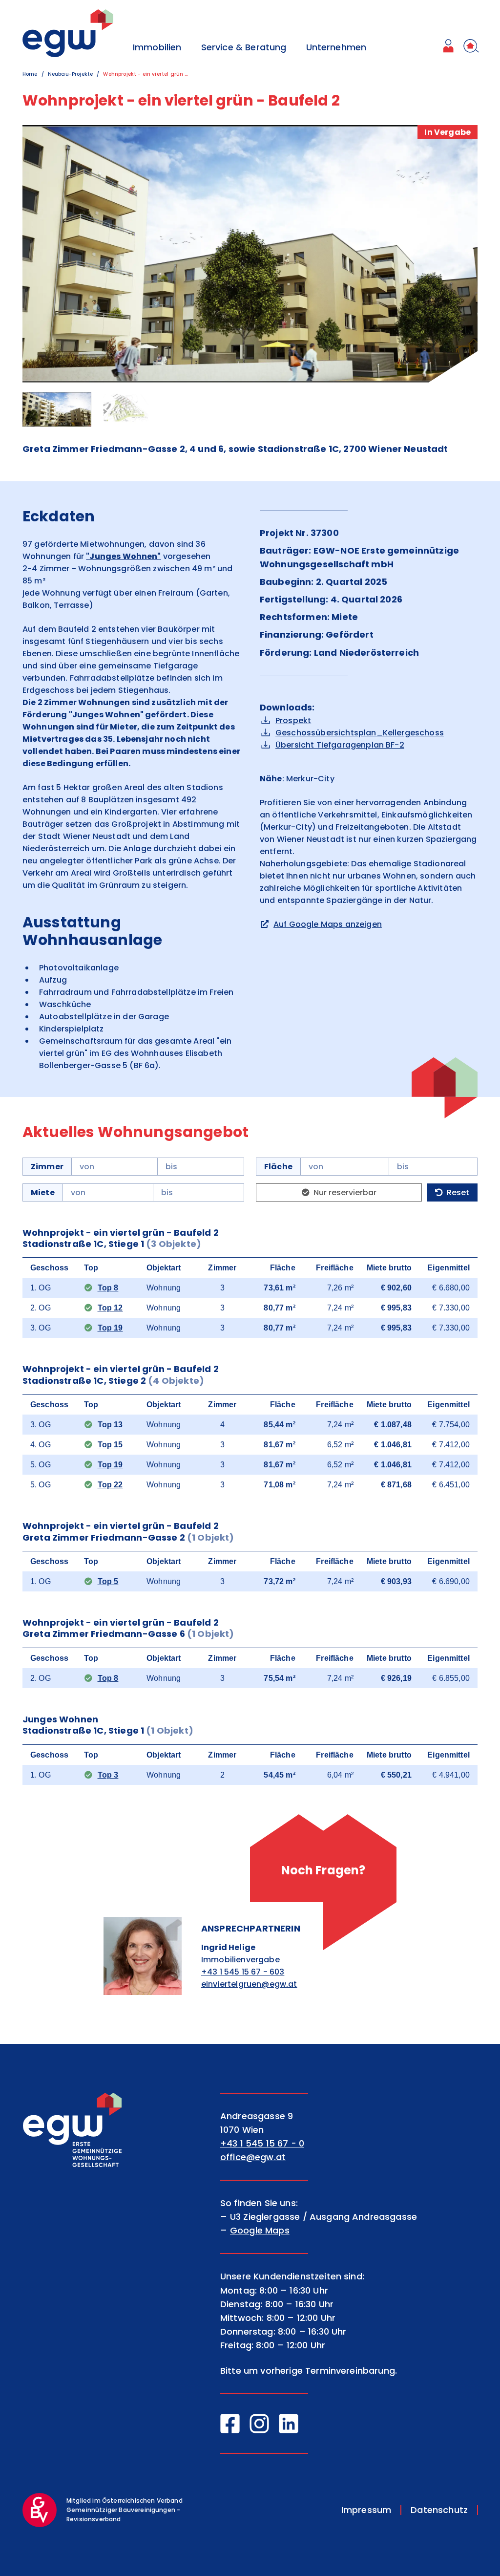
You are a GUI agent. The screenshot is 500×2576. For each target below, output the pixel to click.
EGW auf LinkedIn (289, 2424)
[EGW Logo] (68, 33)
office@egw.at (253, 2157)
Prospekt (293, 720)
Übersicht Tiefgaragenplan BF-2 (340, 745)
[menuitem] (448, 47)
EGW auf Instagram (259, 2424)
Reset (458, 1192)
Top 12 (110, 1308)
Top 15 (110, 1445)
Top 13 (110, 1425)
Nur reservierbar (345, 1192)
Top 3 (108, 1775)
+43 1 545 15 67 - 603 (243, 1972)
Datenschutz (439, 2510)
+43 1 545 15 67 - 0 (262, 2143)
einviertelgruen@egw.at (249, 1984)
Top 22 (110, 1485)
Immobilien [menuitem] (157, 47)
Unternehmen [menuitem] (336, 47)
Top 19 (110, 1328)
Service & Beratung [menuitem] (244, 47)
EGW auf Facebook (230, 2424)
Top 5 (108, 1581)
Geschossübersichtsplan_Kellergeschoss (360, 733)
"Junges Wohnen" (123, 556)
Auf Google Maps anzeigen (328, 924)
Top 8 (108, 1288)
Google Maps (260, 2230)
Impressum (366, 2510)
